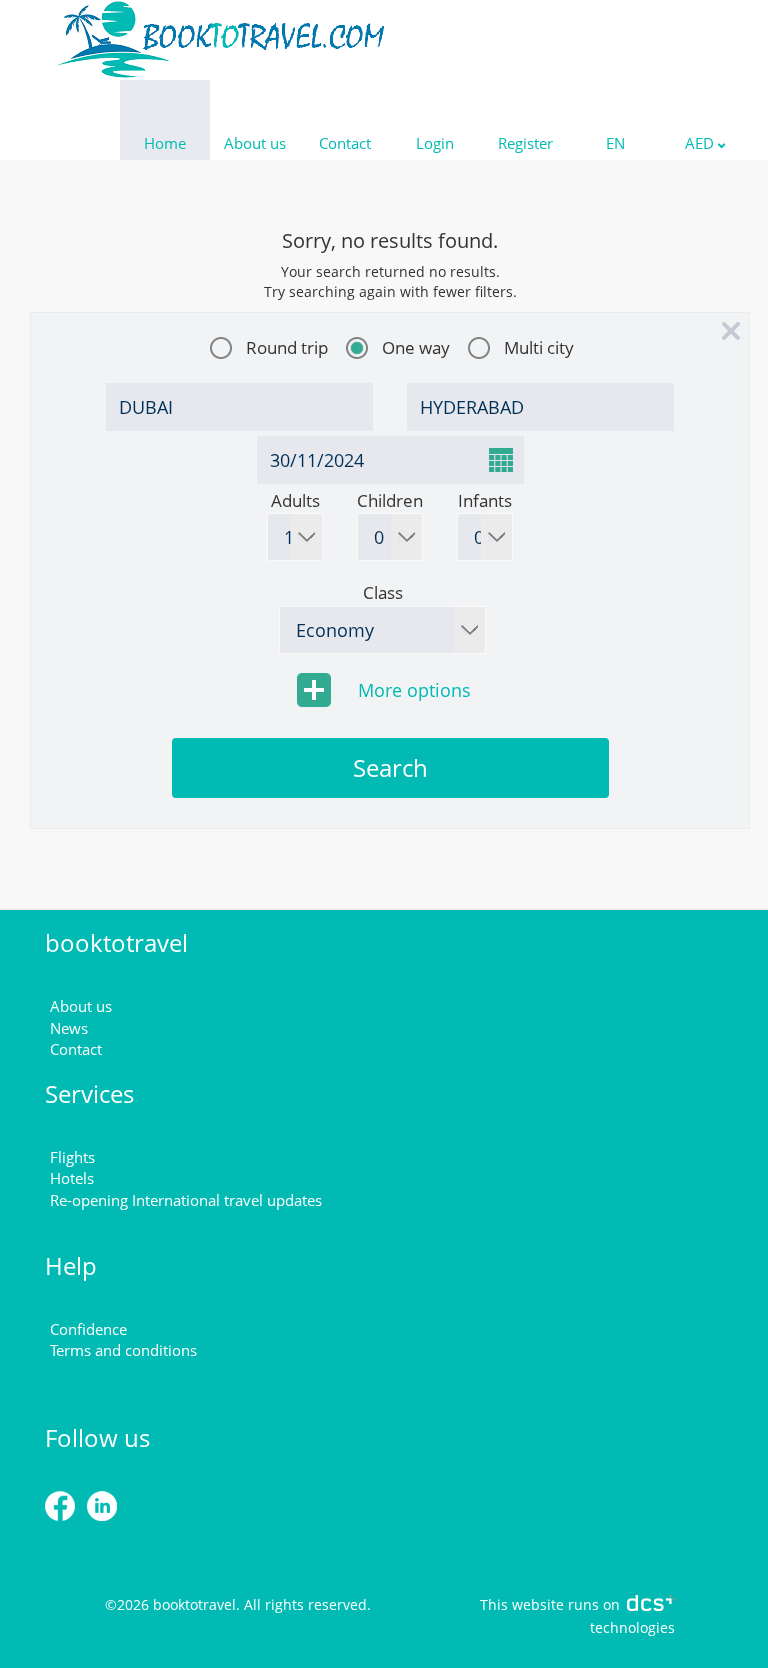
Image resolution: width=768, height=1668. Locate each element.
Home (165, 143)
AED (701, 143)
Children (390, 500)
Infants (485, 500)
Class (383, 592)
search (390, 767)
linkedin (146, 1507)
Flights (72, 1157)
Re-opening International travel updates (186, 1200)
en (615, 143)
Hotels (72, 1178)
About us (255, 143)
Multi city (539, 347)
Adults (295, 500)
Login (435, 143)
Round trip (287, 347)
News (69, 1028)
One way (416, 347)
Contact (345, 143)
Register (525, 143)
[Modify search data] (730, 332)
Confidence (88, 1329)
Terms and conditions (123, 1350)
